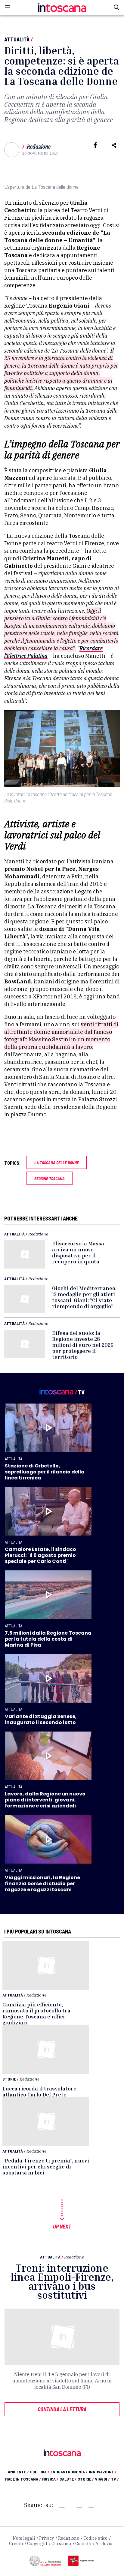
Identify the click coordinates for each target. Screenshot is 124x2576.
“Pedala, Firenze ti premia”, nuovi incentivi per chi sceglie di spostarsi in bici (46, 2166)
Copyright (37, 2544)
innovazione (103, 2472)
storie (86, 2479)
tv (115, 2479)
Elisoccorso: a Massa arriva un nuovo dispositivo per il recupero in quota (78, 1252)
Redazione (39, 147)
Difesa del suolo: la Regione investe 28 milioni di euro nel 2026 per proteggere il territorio (83, 1345)
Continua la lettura (62, 2409)
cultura (40, 2472)
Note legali (24, 2538)
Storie (9, 2079)
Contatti (83, 2544)
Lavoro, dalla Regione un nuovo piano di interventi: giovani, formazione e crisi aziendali (45, 1800)
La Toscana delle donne (57, 1162)
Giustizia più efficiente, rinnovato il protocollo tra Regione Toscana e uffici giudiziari (36, 2013)
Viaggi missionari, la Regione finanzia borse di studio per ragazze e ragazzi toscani (42, 1884)
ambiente (18, 2472)
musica (50, 2479)
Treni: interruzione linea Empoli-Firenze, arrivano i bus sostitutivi (62, 2281)
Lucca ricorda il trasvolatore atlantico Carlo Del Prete (39, 2091)
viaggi (102, 2479)
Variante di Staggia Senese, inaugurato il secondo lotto (41, 1719)
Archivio (104, 2544)
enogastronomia (69, 2472)
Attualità (17, 39)
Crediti (16, 2544)
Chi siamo (61, 2544)
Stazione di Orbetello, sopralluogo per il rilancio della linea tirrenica (45, 1472)
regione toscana (50, 1178)
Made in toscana (23, 2479)
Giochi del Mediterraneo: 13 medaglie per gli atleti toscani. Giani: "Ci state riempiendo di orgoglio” (84, 1297)
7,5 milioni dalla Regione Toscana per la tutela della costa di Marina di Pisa (48, 1639)
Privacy (46, 2538)
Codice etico (95, 2538)
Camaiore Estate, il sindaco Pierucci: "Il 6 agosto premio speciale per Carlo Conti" (40, 1555)
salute (68, 2479)
